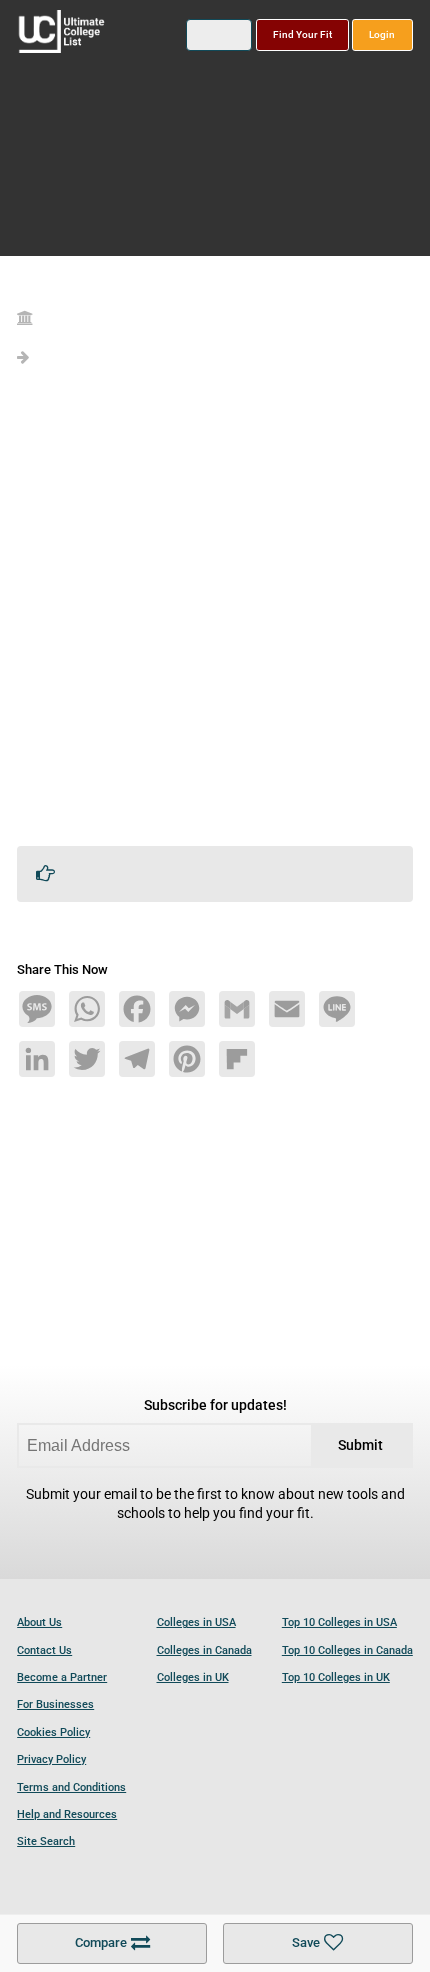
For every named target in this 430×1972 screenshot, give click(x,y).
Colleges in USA (196, 1622)
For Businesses (55, 1704)
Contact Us (44, 1650)
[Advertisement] (215, 615)
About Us (39, 1622)
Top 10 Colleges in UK (336, 1677)
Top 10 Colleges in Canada (347, 1650)
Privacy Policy (51, 1759)
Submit (360, 1445)
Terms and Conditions (71, 1787)
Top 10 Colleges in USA (339, 1622)
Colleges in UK (193, 1677)
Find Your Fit (302, 34)
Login (382, 34)
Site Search (46, 1841)
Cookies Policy (53, 1732)
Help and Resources (67, 1814)
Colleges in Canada (204, 1650)
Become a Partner (62, 1677)
